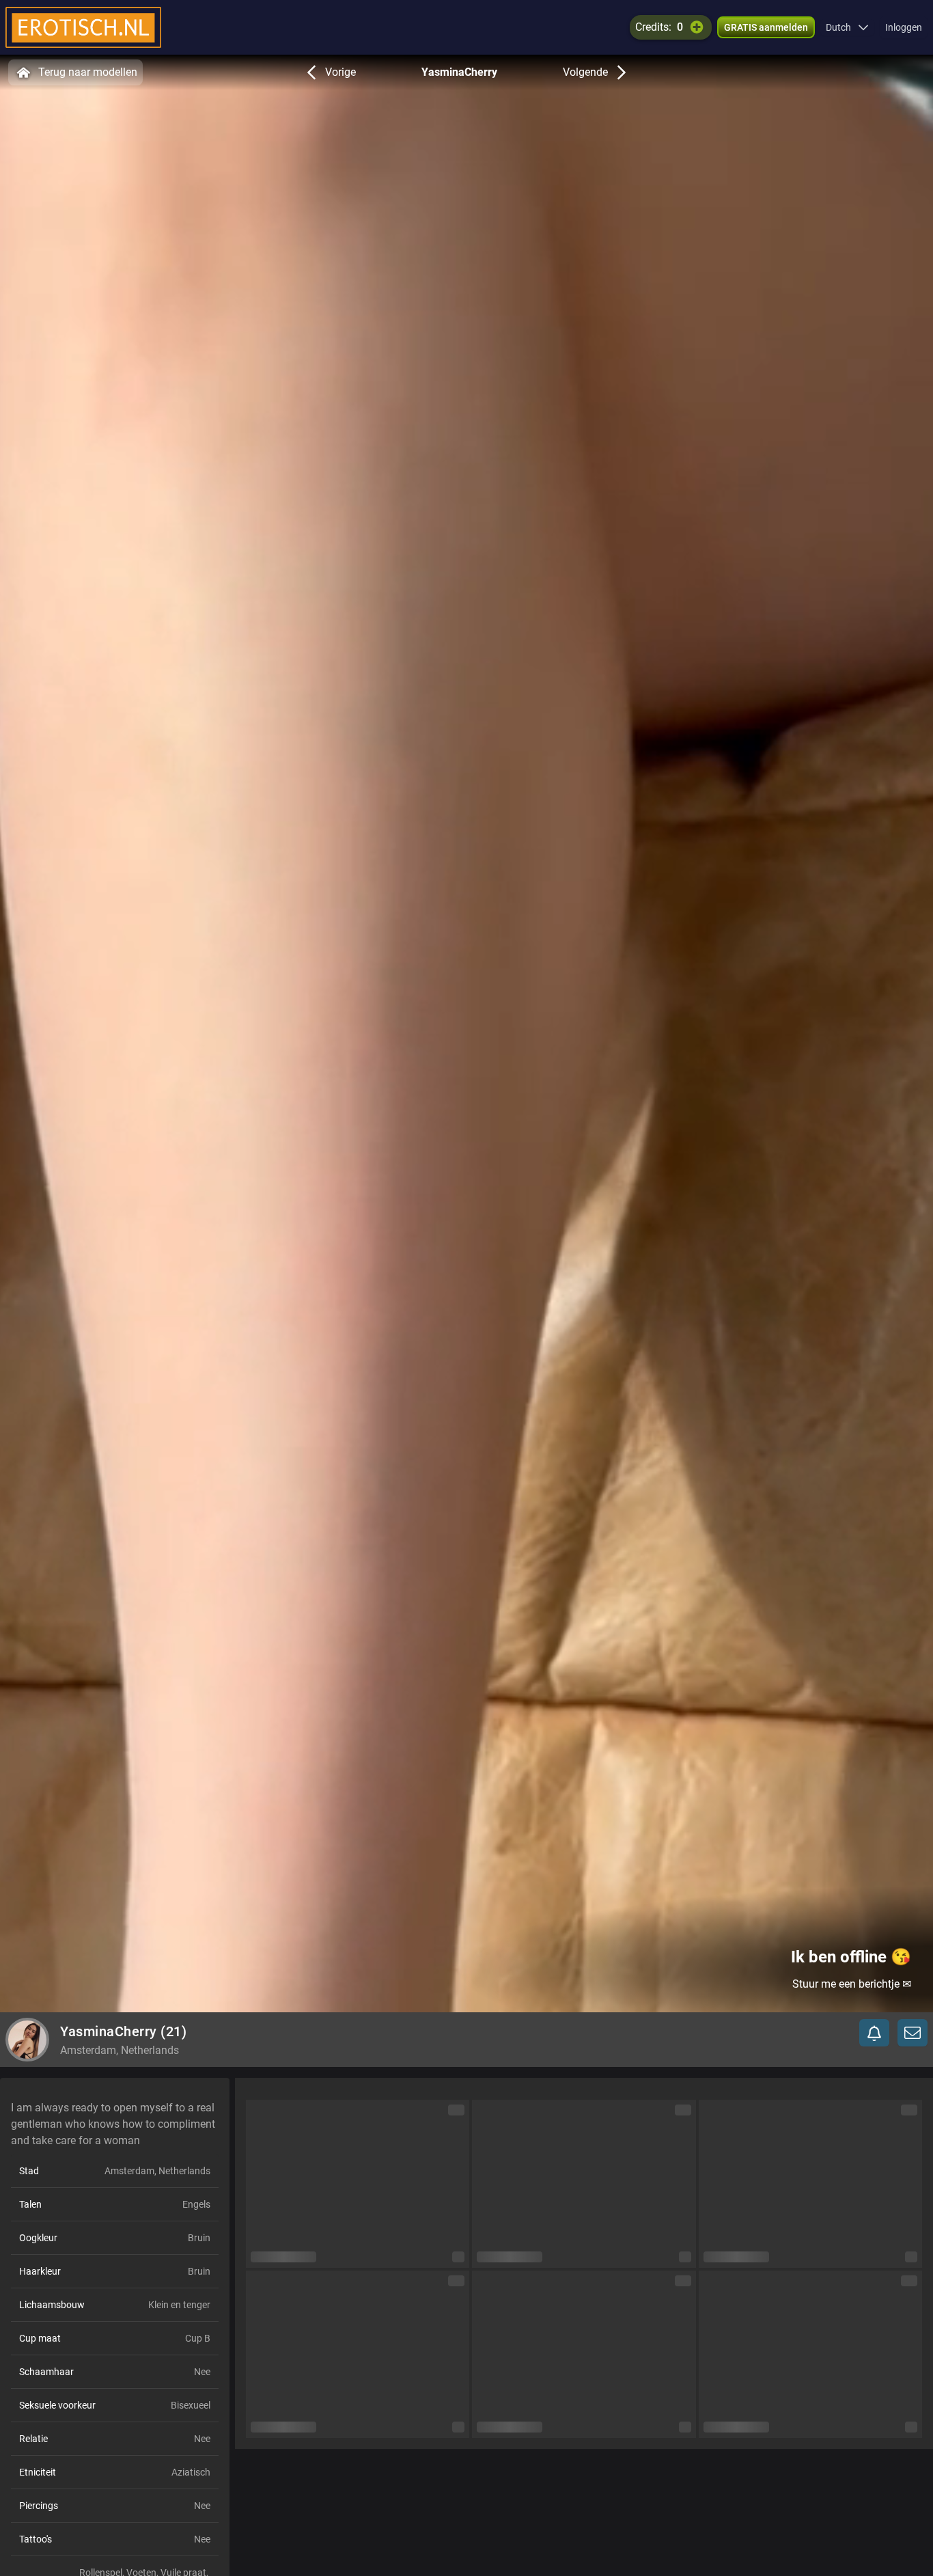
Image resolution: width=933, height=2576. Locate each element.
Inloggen (904, 27)
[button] (847, 27)
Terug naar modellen (88, 72)
